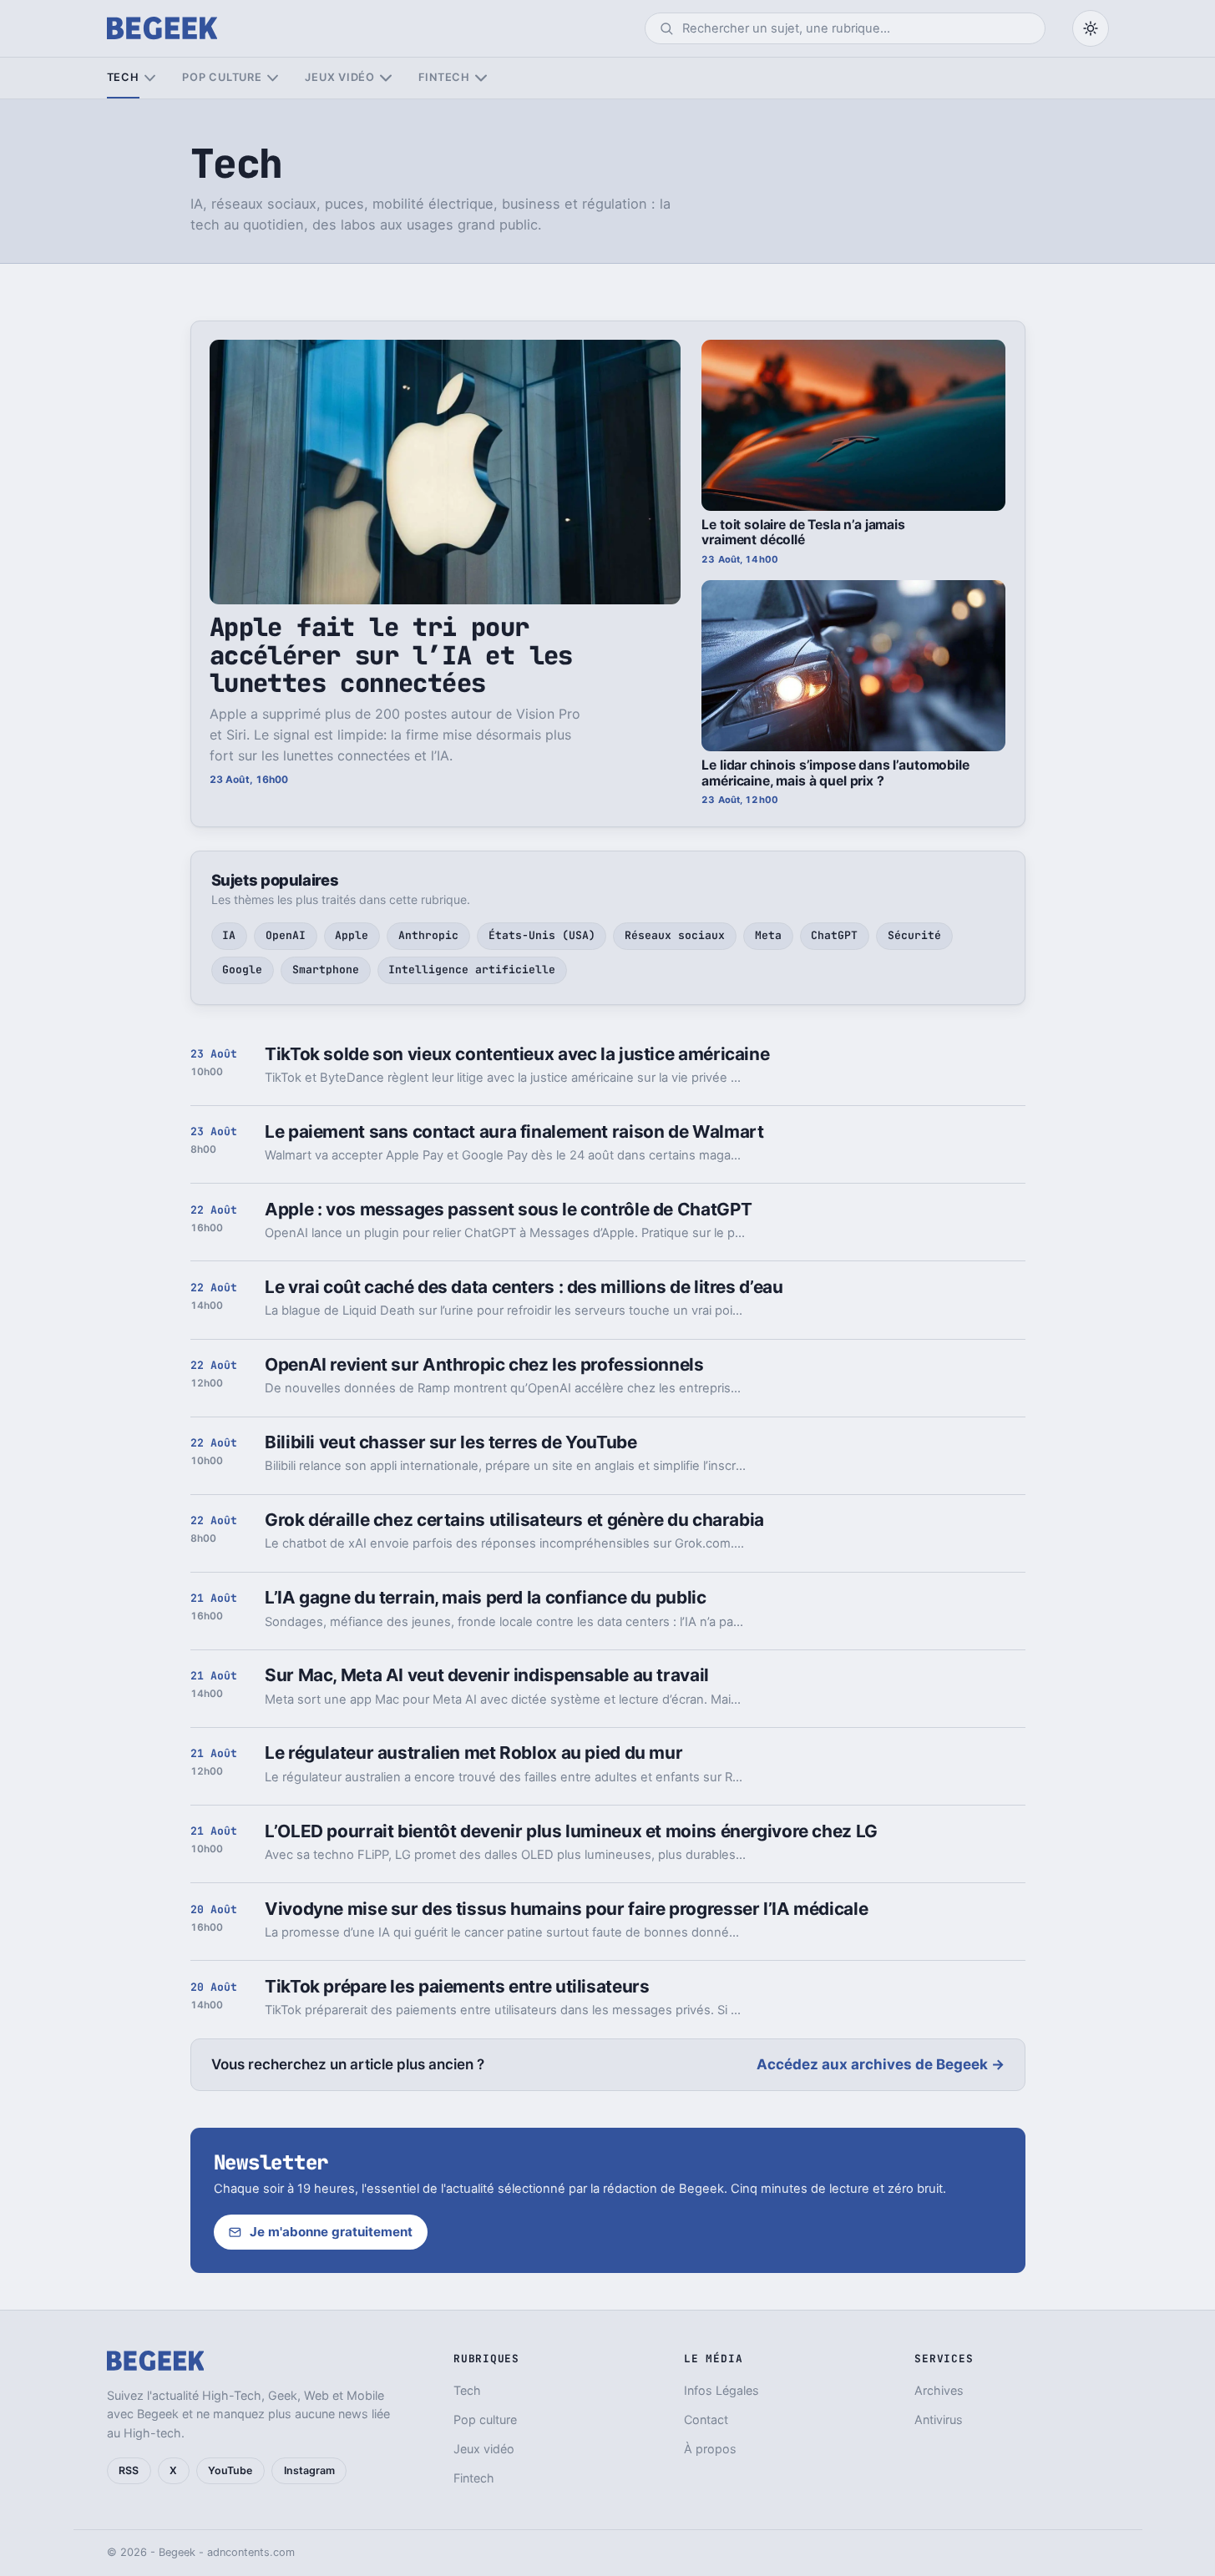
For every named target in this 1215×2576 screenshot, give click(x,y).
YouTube (230, 2470)
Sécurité (914, 935)
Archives (939, 2390)
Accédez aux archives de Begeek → (881, 2064)
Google (242, 970)
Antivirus (939, 2419)
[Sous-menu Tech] (150, 78)
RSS (129, 2470)
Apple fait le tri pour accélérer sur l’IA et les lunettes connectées (391, 655)
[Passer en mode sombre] (1091, 28)
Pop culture (222, 77)
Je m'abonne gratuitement (331, 2232)
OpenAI (286, 935)
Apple (352, 935)
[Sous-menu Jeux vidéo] (385, 78)
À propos (710, 2449)
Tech (123, 77)
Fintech (444, 77)
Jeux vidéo (340, 77)
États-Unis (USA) (542, 935)
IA (229, 935)
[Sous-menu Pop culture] (273, 78)
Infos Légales (721, 2390)
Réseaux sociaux (675, 935)
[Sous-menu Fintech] (481, 78)
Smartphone (326, 970)
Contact (706, 2419)
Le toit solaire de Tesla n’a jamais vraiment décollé (803, 533)
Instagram (309, 2470)
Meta (768, 935)
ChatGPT (834, 935)
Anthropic (428, 935)
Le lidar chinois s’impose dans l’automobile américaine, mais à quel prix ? (835, 773)
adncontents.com (251, 2552)
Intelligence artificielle (472, 970)
